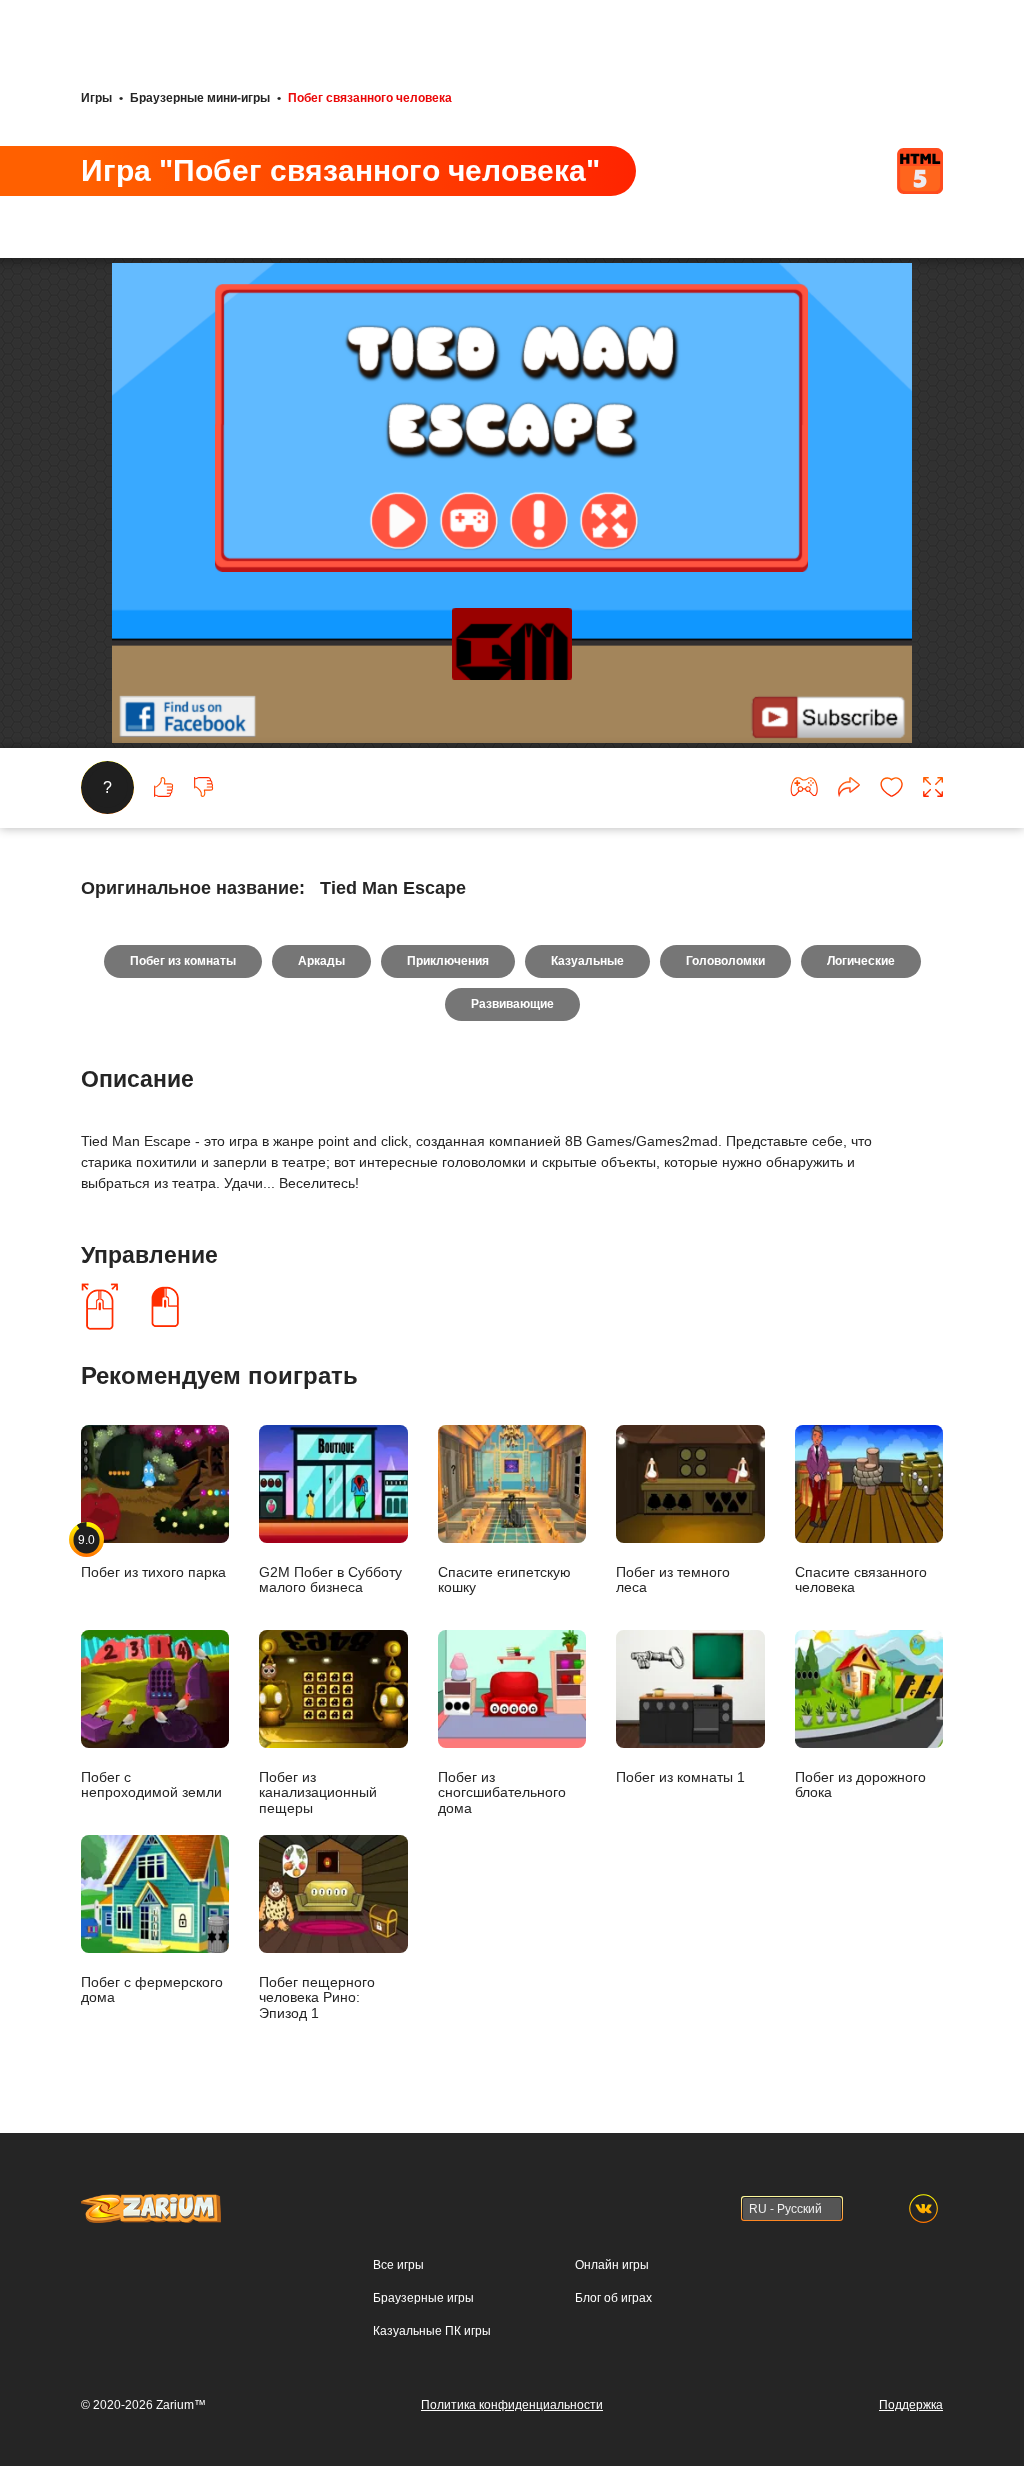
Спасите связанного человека (861, 1580)
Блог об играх (613, 2298)
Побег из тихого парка (153, 1556)
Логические (861, 961)
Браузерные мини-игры (200, 98)
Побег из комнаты (183, 961)
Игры (96, 98)
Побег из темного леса (673, 1580)
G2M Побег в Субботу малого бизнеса (330, 1580)
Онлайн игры (612, 2265)
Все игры (398, 2265)
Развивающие (512, 1004)
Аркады (321, 961)
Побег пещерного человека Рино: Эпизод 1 (317, 1998)
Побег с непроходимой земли (151, 1785)
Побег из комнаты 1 (680, 1777)
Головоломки (725, 961)
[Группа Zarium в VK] (923, 2208)
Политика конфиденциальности (512, 2405)
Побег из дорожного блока (860, 1785)
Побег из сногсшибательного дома (502, 1793)
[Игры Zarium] (151, 2203)
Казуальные (587, 961)
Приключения (448, 961)
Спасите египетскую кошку (504, 1580)
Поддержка (911, 2405)
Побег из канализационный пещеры (318, 1793)
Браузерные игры (423, 2298)
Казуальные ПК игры (432, 2331)
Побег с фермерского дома (152, 1990)
